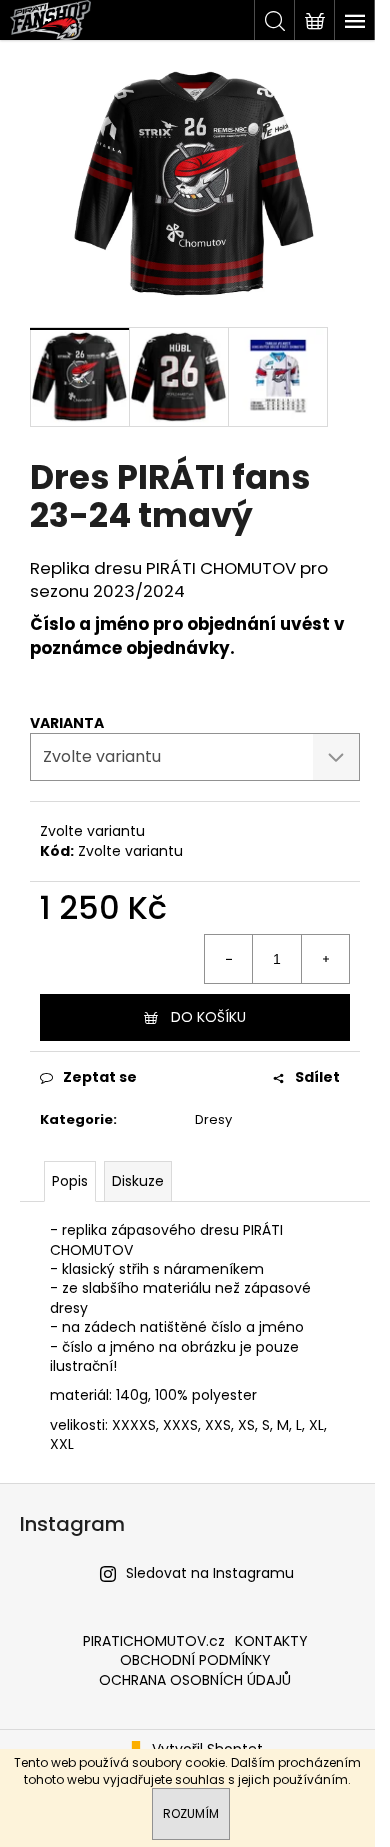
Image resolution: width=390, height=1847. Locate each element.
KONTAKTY (271, 1641)
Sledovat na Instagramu (210, 1573)
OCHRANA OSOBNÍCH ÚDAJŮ (195, 1680)
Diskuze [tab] (138, 1181)
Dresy (213, 1119)
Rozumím (191, 1813)
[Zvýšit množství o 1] (325, 959)
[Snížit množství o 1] (229, 959)
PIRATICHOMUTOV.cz (154, 1641)
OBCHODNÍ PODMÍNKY (195, 1660)
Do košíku (208, 1017)
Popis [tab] (70, 1181)
